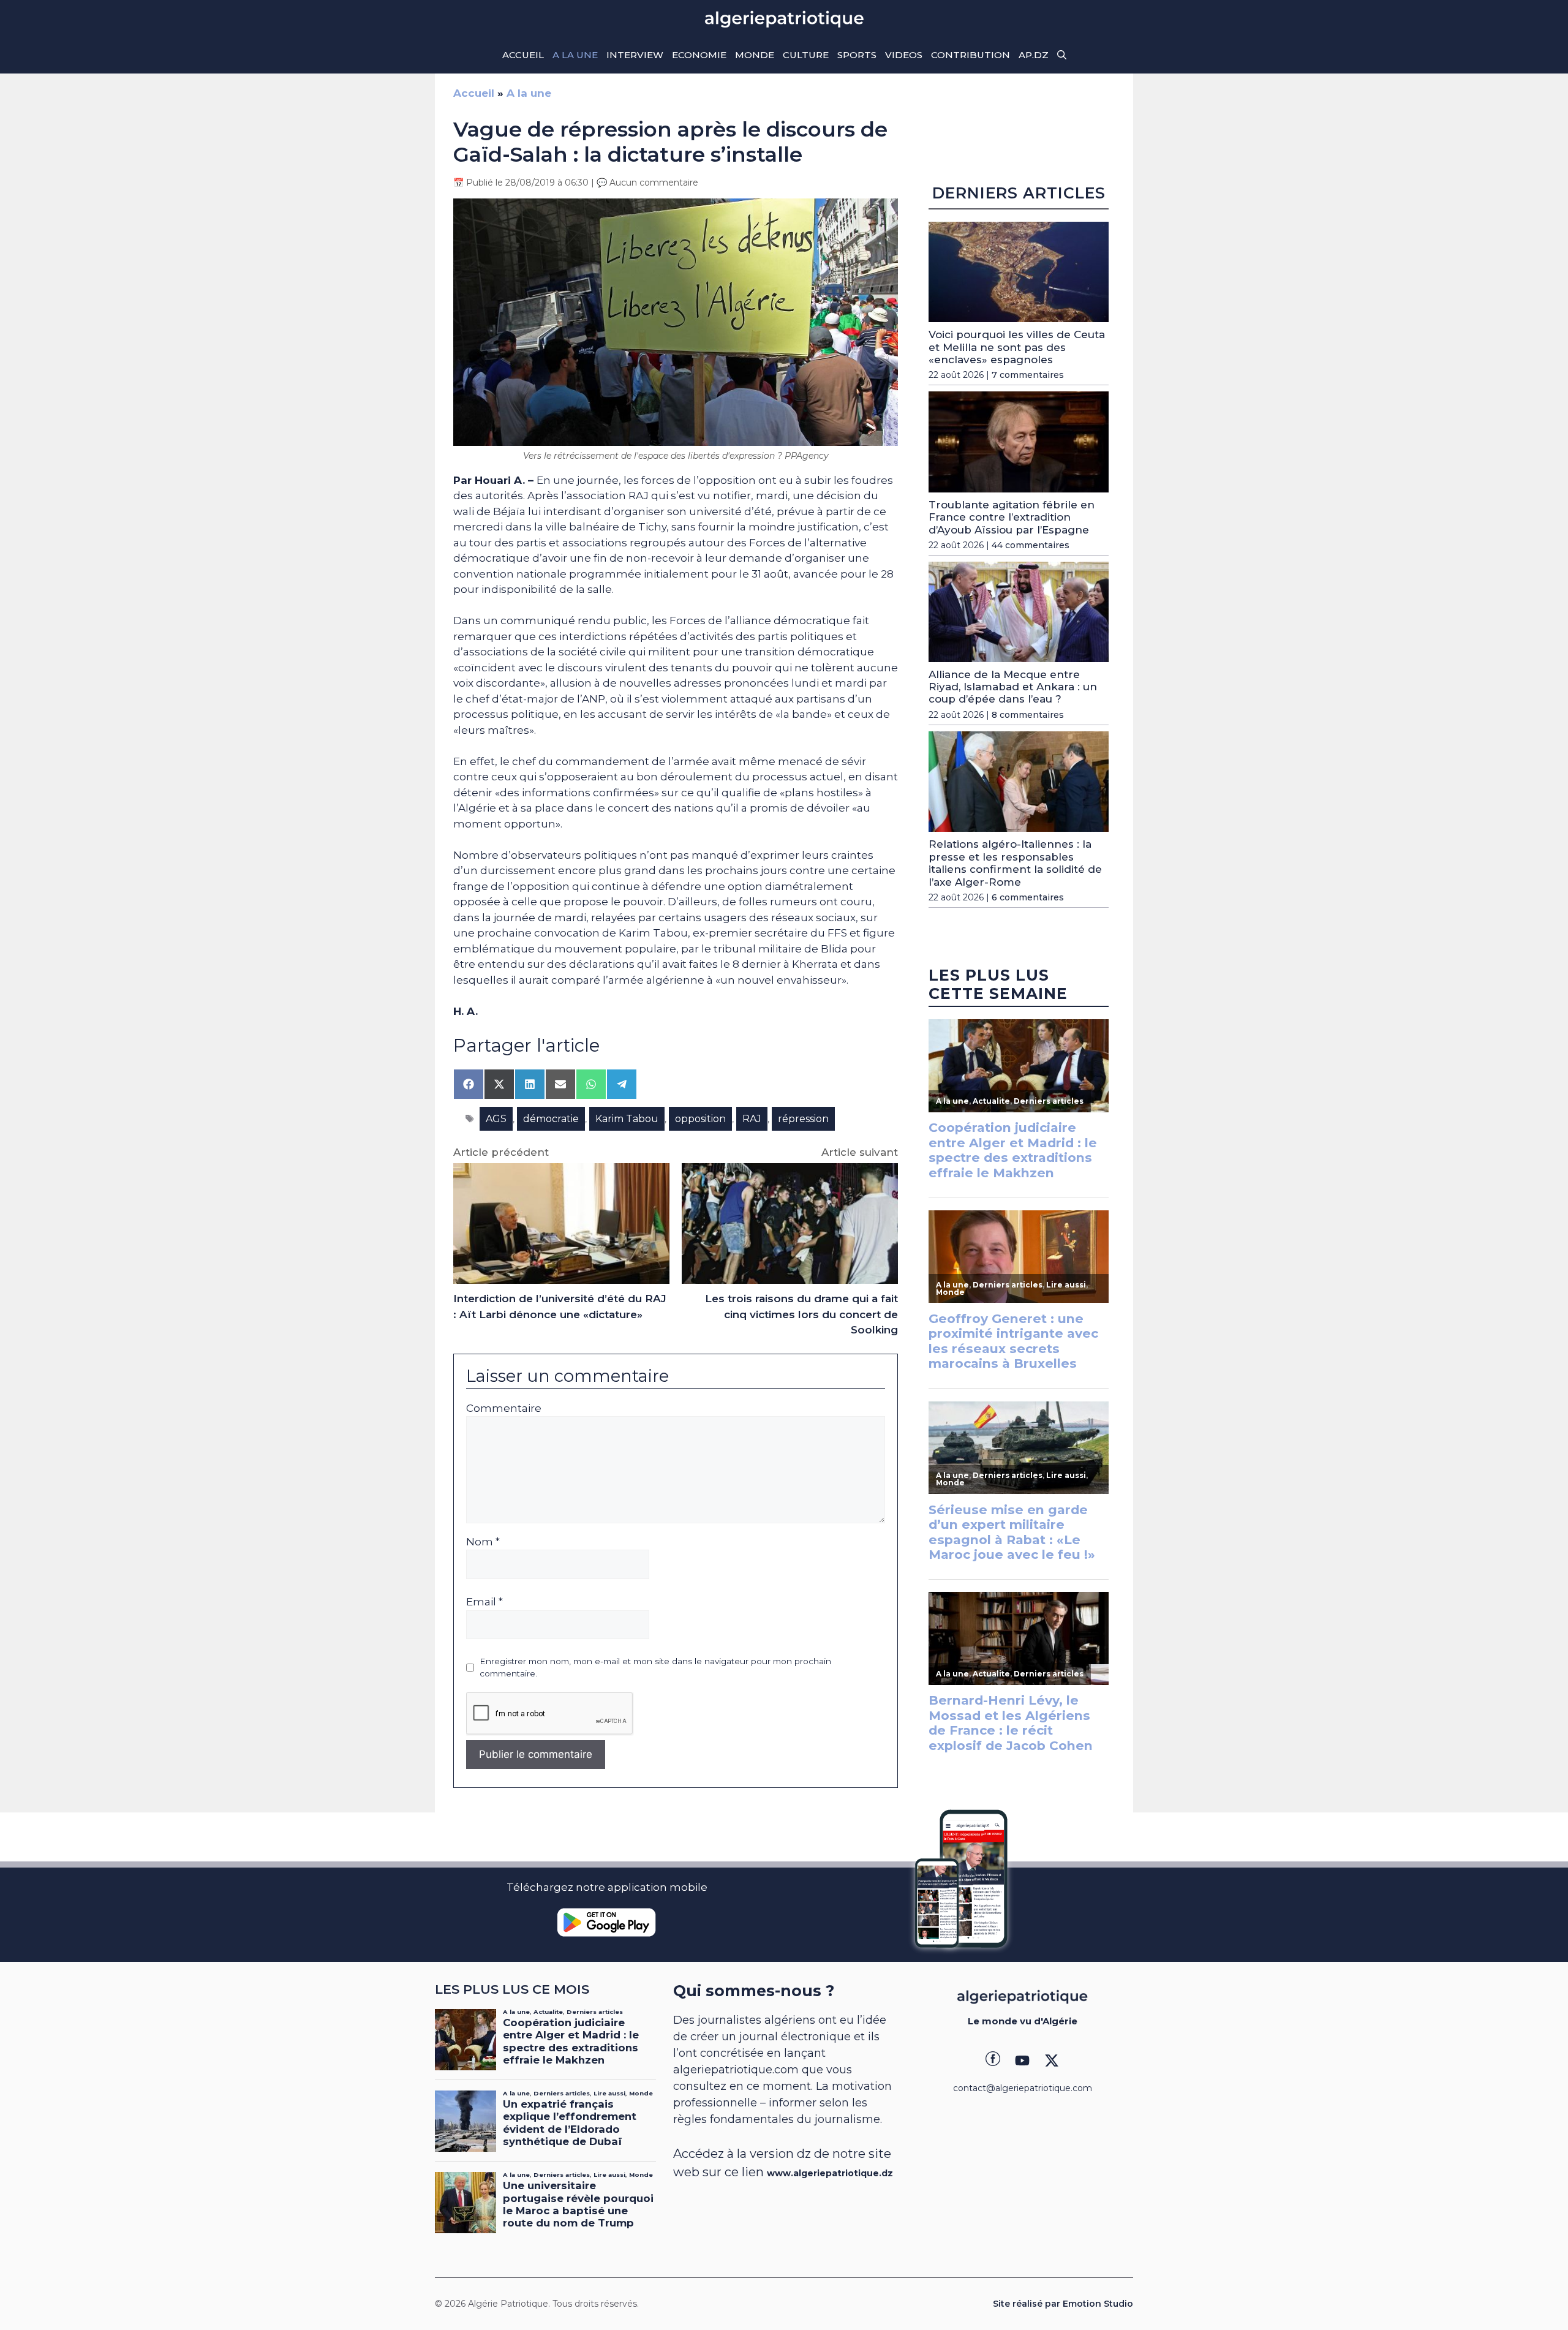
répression (803, 1119)
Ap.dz (1034, 55)
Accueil (523, 55)
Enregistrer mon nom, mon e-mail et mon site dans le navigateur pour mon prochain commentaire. (655, 1667)
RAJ (752, 1119)
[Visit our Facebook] (993, 2060)
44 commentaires (1031, 545)
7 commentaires (1028, 375)
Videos (904, 55)
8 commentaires (1028, 715)
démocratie (551, 1119)
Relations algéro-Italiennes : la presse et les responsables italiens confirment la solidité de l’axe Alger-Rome (1015, 863)
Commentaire (504, 1408)
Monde (755, 55)
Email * (484, 1602)
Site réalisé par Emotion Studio (1063, 2304)
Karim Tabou (627, 1119)
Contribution (971, 55)
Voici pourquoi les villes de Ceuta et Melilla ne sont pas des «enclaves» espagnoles (1017, 347)
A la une (575, 55)
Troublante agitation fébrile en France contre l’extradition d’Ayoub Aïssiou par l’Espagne (1012, 517)
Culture (806, 55)
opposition (700, 1119)
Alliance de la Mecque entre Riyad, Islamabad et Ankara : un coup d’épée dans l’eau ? (1013, 687)
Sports (857, 55)
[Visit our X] (1052, 2060)
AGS (496, 1119)
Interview (635, 55)
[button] (1062, 55)
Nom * (483, 1542)
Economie (699, 55)
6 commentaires (1028, 897)
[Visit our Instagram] (1022, 2060)
